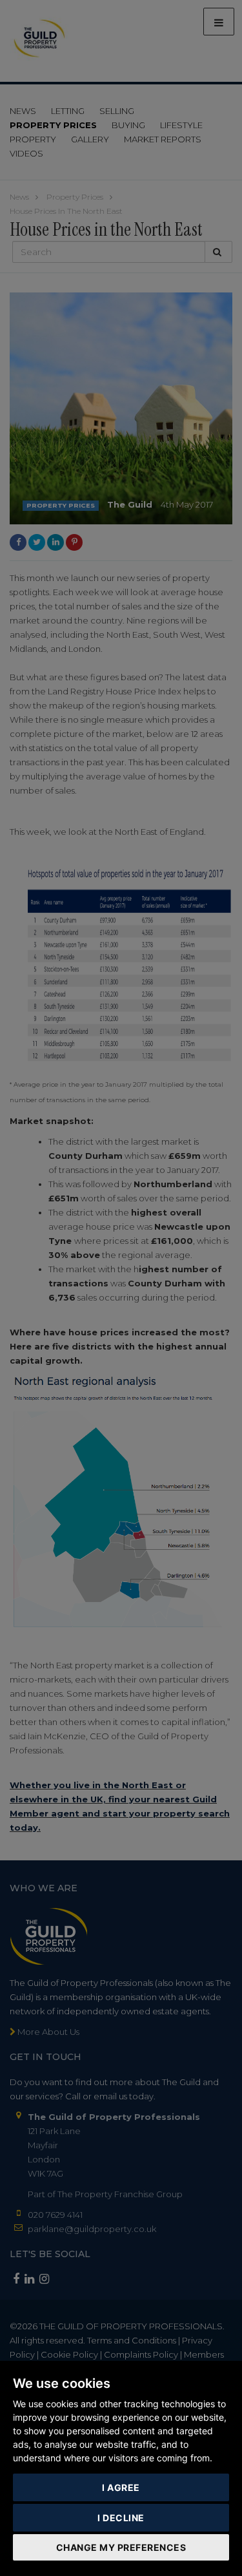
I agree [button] (121, 2487)
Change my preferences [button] (121, 2547)
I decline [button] (121, 2518)
